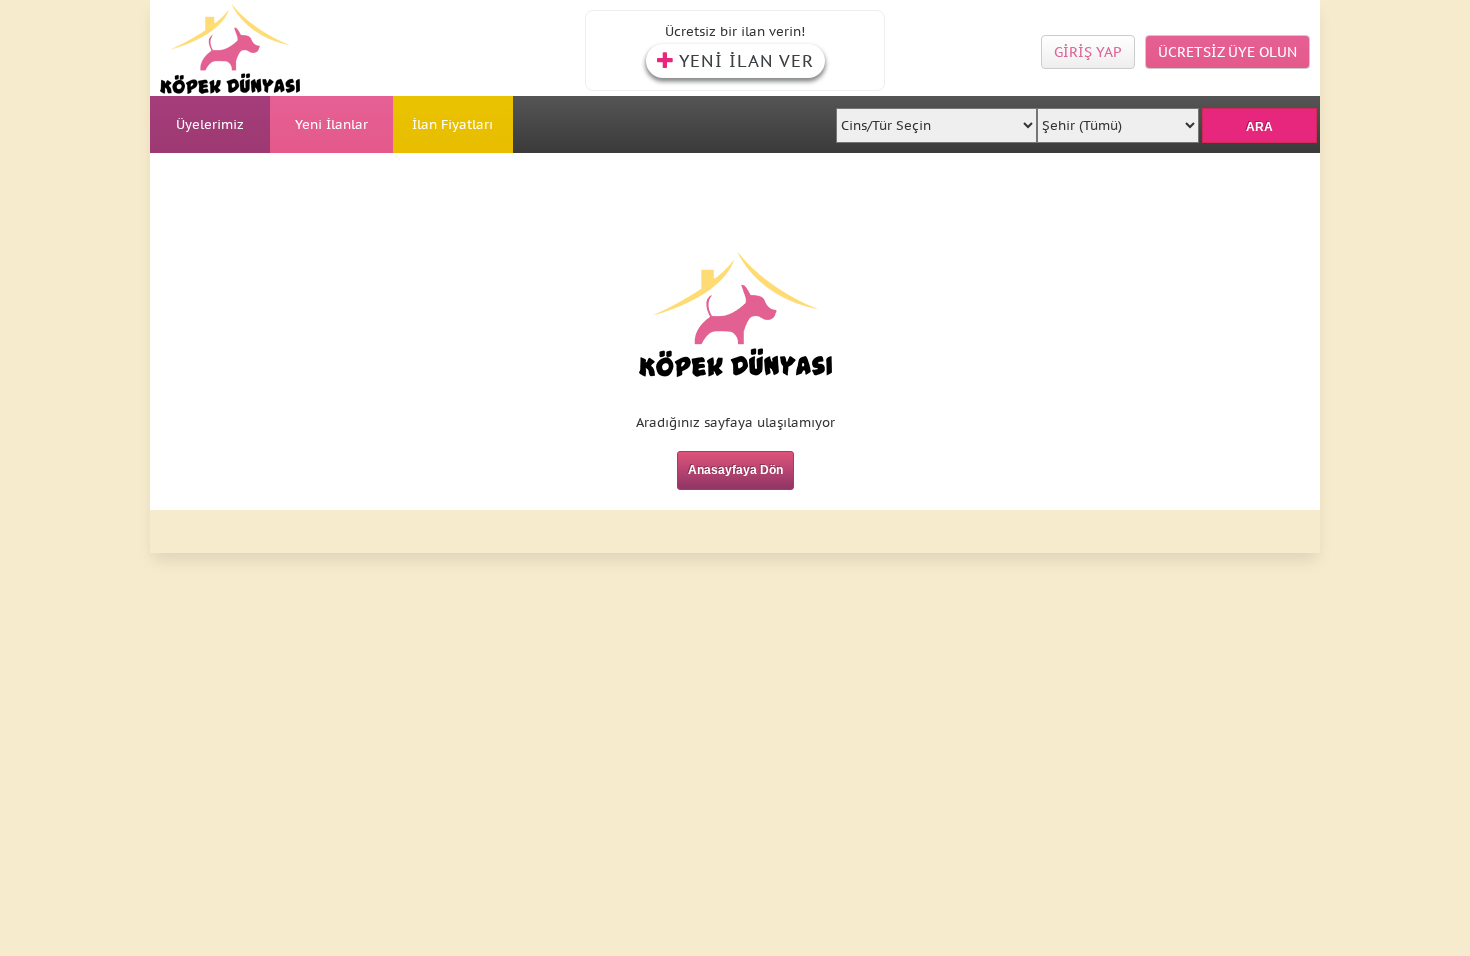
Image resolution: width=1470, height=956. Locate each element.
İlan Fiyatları (452, 124)
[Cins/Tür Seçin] (937, 119)
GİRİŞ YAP (1088, 52)
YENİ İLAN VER (746, 61)
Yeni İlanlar (331, 124)
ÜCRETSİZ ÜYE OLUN (1227, 52)
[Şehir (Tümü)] (1117, 119)
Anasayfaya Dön (735, 470)
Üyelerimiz (210, 124)
